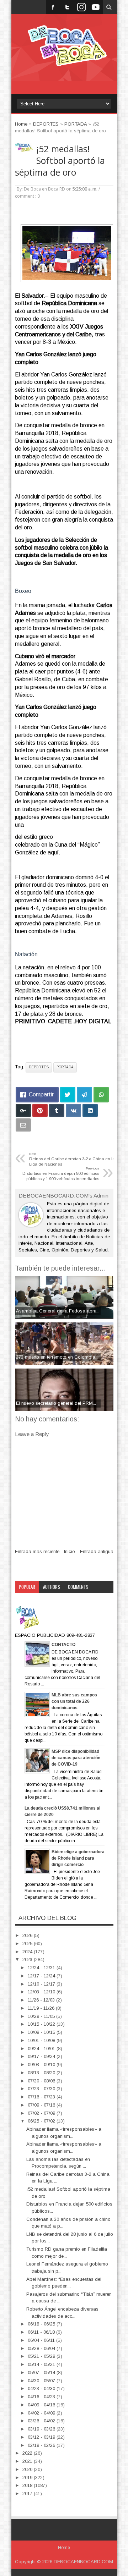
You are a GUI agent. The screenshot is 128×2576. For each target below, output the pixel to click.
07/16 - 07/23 (42, 2097)
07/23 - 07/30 (42, 2089)
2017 (28, 2494)
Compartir (41, 1094)
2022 (28, 2453)
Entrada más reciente (37, 1551)
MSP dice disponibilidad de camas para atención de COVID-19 (76, 1758)
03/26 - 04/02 (42, 2421)
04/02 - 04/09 (42, 2413)
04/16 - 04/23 (42, 2397)
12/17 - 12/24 (42, 1976)
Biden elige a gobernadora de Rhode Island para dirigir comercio (78, 1858)
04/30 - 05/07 (42, 2381)
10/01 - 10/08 (42, 2040)
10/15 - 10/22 (42, 2024)
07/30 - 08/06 (42, 2081)
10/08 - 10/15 (42, 2032)
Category (28, 1599)
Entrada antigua (97, 1551)
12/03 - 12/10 (42, 1992)
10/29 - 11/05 (42, 2016)
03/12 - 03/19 (42, 2437)
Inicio (70, 1551)
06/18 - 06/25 (42, 2324)
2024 (28, 1952)
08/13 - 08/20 (42, 2073)
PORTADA (65, 1067)
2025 (28, 1944)
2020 (28, 2469)
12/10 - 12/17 (42, 1984)
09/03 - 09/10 (42, 2065)
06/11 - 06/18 (42, 2332)
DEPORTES (39, 1067)
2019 (28, 2478)
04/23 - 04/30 (42, 2388)
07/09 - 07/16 (42, 2105)
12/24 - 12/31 (42, 1968)
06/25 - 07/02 (42, 2121)
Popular (27, 1587)
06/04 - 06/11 (42, 2340)
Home (64, 2548)
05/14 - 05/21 (42, 2364)
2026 (28, 1935)
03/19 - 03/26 (42, 2429)
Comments (78, 1587)
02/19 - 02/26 (42, 2445)
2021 (28, 2461)
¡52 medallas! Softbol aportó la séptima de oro (60, 161)
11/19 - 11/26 (42, 2008)
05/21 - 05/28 (42, 2356)
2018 (28, 2485)
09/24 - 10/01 (42, 2049)
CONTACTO (63, 1645)
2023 (28, 1959)
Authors (52, 1587)
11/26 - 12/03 (42, 2000)
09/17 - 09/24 (42, 2056)
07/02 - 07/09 (42, 2113)
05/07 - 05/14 (42, 2373)
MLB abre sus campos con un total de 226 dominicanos (74, 1701)
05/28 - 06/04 (42, 2348)
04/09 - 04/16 (42, 2405)
